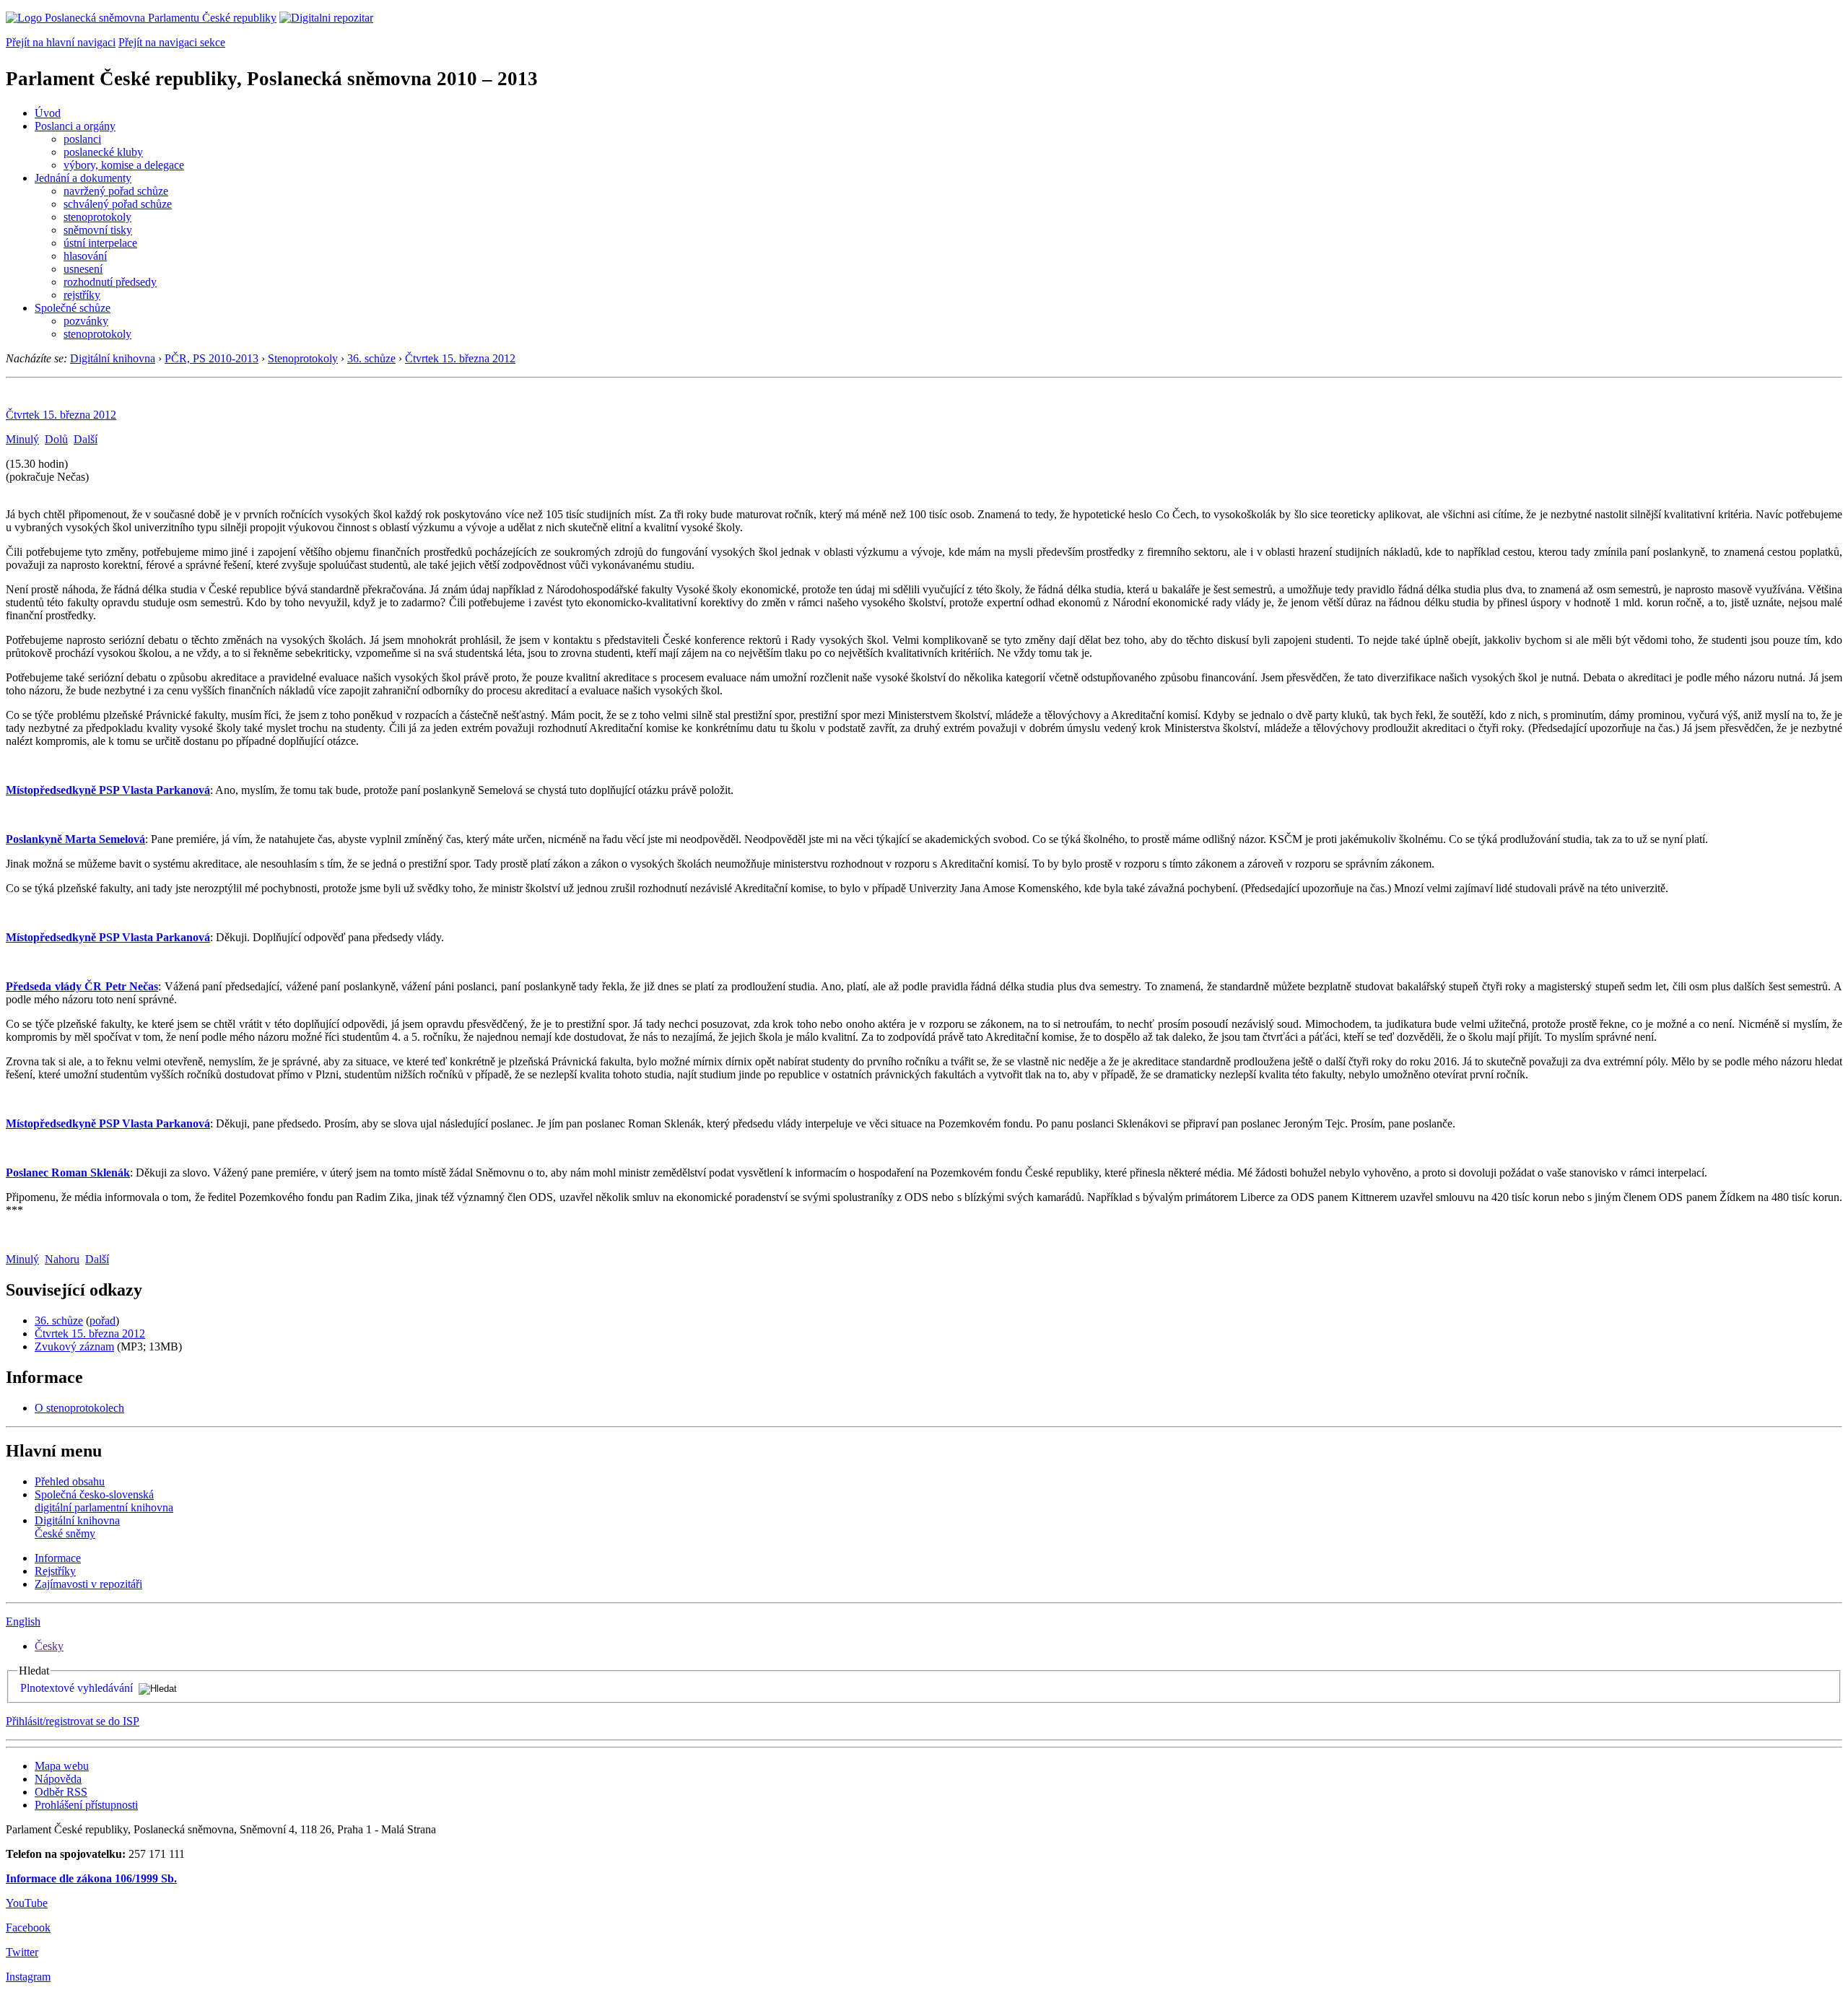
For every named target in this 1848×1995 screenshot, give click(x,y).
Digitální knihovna (113, 358)
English (23, 1621)
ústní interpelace (100, 243)
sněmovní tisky (98, 230)
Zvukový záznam (74, 1346)
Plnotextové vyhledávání (77, 1688)
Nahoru (62, 1259)
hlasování (85, 256)
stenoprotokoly (97, 217)
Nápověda (58, 1779)
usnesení (83, 269)
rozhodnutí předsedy (110, 282)
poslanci (82, 139)
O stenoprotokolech (79, 1408)
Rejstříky (55, 1571)
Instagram (28, 1977)
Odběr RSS (61, 1792)
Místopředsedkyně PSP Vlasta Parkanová (108, 790)
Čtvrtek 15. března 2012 (460, 358)
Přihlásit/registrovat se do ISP (73, 1721)
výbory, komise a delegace (124, 165)
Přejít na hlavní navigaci (61, 42)
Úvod (48, 113)
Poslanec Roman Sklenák (68, 1173)
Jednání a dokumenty (83, 178)
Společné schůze (73, 308)
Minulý (22, 439)
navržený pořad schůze (116, 191)
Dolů (56, 439)
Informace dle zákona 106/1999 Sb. (91, 1878)
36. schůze (371, 358)
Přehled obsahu (70, 1481)
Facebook (28, 1928)
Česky (49, 1646)
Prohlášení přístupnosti (86, 1805)
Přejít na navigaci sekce (172, 42)
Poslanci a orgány (75, 126)
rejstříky (82, 295)
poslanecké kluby (103, 152)
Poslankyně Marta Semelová (75, 839)
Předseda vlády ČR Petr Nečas (82, 986)
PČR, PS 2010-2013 (212, 358)
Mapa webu (62, 1766)
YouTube (27, 1903)
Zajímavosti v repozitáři (88, 1584)
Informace (58, 1558)
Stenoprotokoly (303, 358)
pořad (103, 1320)
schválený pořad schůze (118, 204)
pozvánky (86, 321)
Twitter (22, 1952)
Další (86, 439)
